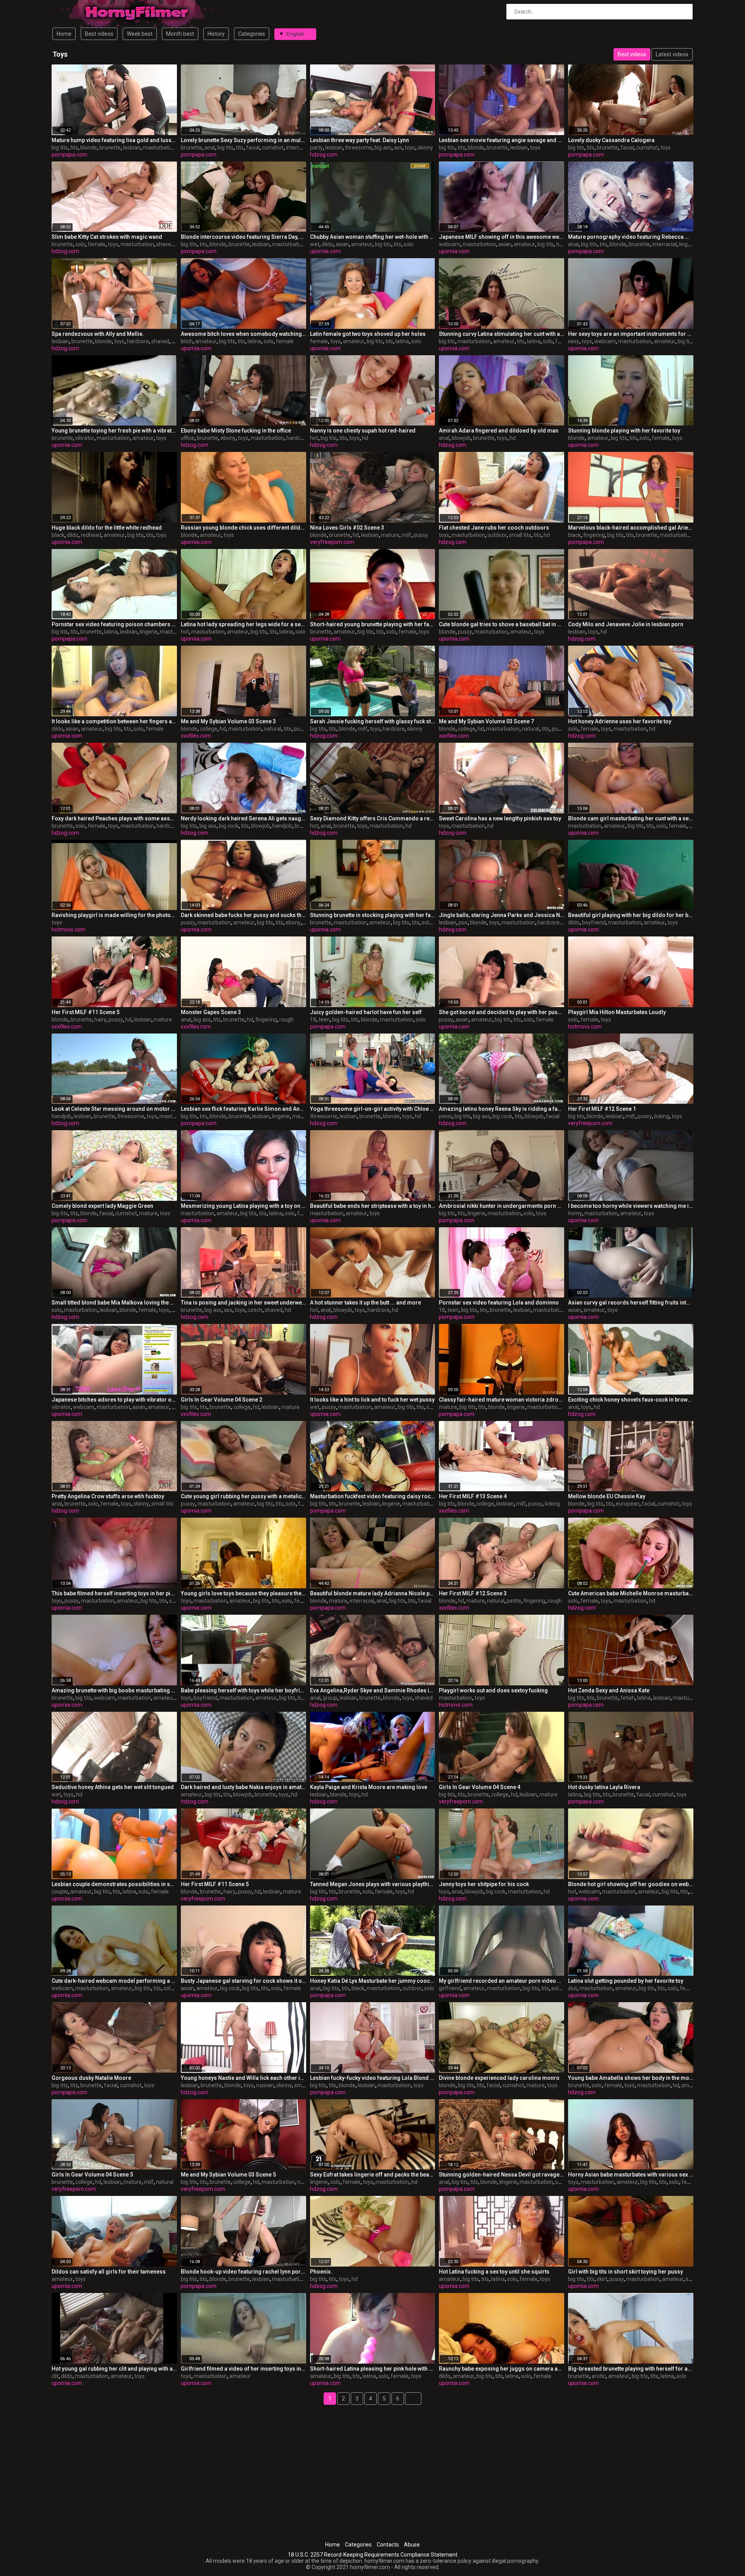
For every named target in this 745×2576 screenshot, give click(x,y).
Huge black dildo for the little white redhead (107, 528)
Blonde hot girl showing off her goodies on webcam (631, 1884)
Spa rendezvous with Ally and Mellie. (98, 334)
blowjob (461, 438)
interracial (298, 148)
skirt (602, 2279)
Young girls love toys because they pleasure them (243, 1593)
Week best (140, 34)
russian (265, 2085)
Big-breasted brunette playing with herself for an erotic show (631, 2369)
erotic (599, 2376)
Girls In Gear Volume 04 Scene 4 (480, 1787)
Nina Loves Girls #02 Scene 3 (347, 528)
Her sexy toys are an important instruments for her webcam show (631, 334)
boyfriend (594, 922)
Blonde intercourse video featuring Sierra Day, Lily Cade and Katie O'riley (243, 237)
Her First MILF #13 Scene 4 (473, 1496)
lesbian (132, 148)
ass (398, 148)
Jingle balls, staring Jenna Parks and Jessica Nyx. (502, 915)
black (58, 535)
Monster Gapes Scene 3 (211, 1012)
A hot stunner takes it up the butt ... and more (366, 1303)
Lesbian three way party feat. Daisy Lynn (360, 140)
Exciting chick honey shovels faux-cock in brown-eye (631, 1400)
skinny (425, 148)
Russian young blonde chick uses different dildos (243, 528)
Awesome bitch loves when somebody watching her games (243, 334)
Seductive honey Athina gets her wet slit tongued (113, 1787)
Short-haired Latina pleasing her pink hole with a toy (373, 2369)
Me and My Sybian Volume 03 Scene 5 (228, 2175)
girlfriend (450, 1988)
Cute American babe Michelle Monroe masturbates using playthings (631, 1593)
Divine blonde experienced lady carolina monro (499, 2078)
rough (287, 1020)
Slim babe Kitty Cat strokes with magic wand (107, 237)
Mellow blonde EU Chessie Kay (607, 1496)
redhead (91, 535)
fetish (628, 1698)
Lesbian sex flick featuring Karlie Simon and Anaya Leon (243, 1109)
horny (575, 1213)
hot (314, 438)
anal (210, 148)
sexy (574, 341)
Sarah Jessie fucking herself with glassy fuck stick (373, 721)
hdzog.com (324, 155)
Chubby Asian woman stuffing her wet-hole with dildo (373, 237)
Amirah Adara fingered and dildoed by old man (499, 431)
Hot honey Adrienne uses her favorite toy (620, 721)
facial (253, 148)
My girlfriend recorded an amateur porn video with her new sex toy (502, 1981)
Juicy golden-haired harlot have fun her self (366, 1012)
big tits (60, 148)
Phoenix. (321, 2272)
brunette (110, 148)
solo (80, 244)
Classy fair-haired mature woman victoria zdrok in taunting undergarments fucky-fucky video (502, 1400)
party (316, 148)
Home (64, 34)
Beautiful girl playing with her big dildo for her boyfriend (631, 915)
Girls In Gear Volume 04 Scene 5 (92, 2175)
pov (463, 922)
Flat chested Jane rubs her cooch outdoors (494, 528)
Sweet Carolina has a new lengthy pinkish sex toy (500, 818)
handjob (282, 826)
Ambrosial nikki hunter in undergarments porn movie (502, 1206)
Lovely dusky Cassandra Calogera (611, 140)
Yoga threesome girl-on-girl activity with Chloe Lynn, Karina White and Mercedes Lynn (373, 1109)
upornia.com (325, 251)
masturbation (159, 148)
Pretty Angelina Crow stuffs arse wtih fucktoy (108, 1496)
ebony (228, 438)
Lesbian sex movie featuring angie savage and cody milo (502, 140)
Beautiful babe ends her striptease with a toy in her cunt (373, 1206)
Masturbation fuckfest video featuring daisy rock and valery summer (373, 1496)
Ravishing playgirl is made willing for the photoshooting (114, 915)
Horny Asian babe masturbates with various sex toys (631, 2175)
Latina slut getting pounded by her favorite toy (626, 1981)
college (209, 729)
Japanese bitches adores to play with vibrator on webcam (114, 1400)
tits (74, 148)
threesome (359, 148)
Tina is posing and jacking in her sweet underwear (243, 1303)
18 (313, 1020)
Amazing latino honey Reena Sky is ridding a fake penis (502, 1109)
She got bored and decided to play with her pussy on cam (502, 1012)
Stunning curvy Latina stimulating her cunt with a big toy (502, 334)
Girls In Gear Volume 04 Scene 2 (222, 1400)
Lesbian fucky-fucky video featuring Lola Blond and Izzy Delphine (373, 2078)
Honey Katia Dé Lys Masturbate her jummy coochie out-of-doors (373, 1981)
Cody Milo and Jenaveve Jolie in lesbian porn (626, 624)
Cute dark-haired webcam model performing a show (114, 1981)
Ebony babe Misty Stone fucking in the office (236, 431)
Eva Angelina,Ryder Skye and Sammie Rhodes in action (373, 1690)
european (628, 1504)
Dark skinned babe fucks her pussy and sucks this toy (243, 915)
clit (55, 2376)
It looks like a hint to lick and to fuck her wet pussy (372, 1400)
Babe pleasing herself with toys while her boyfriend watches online (243, 1690)
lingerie (688, 244)
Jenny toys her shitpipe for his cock (484, 1884)
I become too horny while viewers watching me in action (631, 1206)
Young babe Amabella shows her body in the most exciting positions (631, 2078)
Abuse (412, 2545)
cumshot (273, 148)
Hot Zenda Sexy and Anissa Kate (609, 1690)
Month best (180, 34)
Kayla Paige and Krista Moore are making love (369, 1787)
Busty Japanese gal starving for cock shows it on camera (243, 1981)
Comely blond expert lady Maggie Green (102, 1206)
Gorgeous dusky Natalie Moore (91, 2078)
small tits (520, 535)
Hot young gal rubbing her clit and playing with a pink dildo (114, 2369)
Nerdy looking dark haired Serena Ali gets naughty (243, 818)
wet (315, 244)
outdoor (497, 535)
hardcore (138, 341)
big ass (383, 148)
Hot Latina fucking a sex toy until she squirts (494, 2272)
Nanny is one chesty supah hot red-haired (363, 431)
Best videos (99, 34)
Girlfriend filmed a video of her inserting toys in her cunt (243, 2369)
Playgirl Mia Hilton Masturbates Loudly (617, 1012)
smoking (692, 2085)
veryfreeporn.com (332, 542)
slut (573, 1988)
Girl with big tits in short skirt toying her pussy (625, 2272)
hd (175, 341)
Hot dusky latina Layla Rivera (604, 1787)
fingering (594, 535)
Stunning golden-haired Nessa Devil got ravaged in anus (502, 2175)
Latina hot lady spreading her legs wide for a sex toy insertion (243, 624)
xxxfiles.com (196, 736)
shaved (165, 244)
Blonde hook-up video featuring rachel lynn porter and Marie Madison (243, 2272)
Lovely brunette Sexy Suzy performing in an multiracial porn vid (243, 140)
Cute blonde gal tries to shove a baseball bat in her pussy (502, 624)
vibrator (85, 438)
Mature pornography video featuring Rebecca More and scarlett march (631, 237)
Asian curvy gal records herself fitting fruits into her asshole (631, 1303)
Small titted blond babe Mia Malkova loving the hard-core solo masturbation (114, 1303)
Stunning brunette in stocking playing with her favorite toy (373, 915)
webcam (450, 244)
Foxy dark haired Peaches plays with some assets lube (114, 818)
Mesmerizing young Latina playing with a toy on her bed (243, 1206)
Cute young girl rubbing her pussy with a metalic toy (243, 1496)
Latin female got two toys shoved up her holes (368, 334)
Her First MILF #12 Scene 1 (602, 1109)
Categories (252, 34)
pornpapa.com (69, 155)
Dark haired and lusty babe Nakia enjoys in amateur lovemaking (243, 1787)
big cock (229, 826)
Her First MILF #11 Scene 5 (86, 1012)
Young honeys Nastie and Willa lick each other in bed (243, 2078)
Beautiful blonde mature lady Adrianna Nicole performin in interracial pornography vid (373, 1593)
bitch (187, 341)
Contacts (388, 2545)
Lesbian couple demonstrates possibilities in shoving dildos (114, 1884)
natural (273, 729)
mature (390, 535)
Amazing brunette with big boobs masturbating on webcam (114, 1690)
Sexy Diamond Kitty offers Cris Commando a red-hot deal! (373, 818)
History (216, 34)
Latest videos (672, 54)
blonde (89, 148)
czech (255, 1310)
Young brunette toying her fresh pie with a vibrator (114, 431)
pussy (421, 535)
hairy (100, 1020)
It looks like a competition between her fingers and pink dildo (114, 721)
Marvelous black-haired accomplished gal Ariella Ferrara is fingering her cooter (631, 528)
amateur (362, 244)
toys (410, 148)
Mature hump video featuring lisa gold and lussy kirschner (114, 140)
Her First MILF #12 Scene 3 (473, 1593)
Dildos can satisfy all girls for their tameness (109, 2272)
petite (514, 1601)
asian (342, 244)
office (188, 438)
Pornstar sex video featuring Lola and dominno (499, 1303)
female (97, 244)
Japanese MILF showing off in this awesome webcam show (502, 237)
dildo (327, 244)
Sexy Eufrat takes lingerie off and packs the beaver (373, 2175)
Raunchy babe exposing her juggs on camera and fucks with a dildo (502, 2369)
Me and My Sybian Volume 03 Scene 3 (228, 721)
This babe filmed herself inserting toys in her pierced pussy (114, 1593)
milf (406, 535)
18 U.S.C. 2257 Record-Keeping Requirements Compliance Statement (373, 2555)
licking (662, 1116)
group (330, 1698)
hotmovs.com (68, 929)
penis (445, 1116)
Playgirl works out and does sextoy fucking (493, 1690)
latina (254, 341)
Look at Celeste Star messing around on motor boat (114, 1109)
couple (60, 1892)
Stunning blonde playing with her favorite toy (624, 431)
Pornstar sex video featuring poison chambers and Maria (114, 624)
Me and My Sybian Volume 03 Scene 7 (486, 721)
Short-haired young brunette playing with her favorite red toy (373, 624)
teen (324, 1020)
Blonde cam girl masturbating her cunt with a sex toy (631, 818)
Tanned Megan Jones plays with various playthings (373, 1884)
